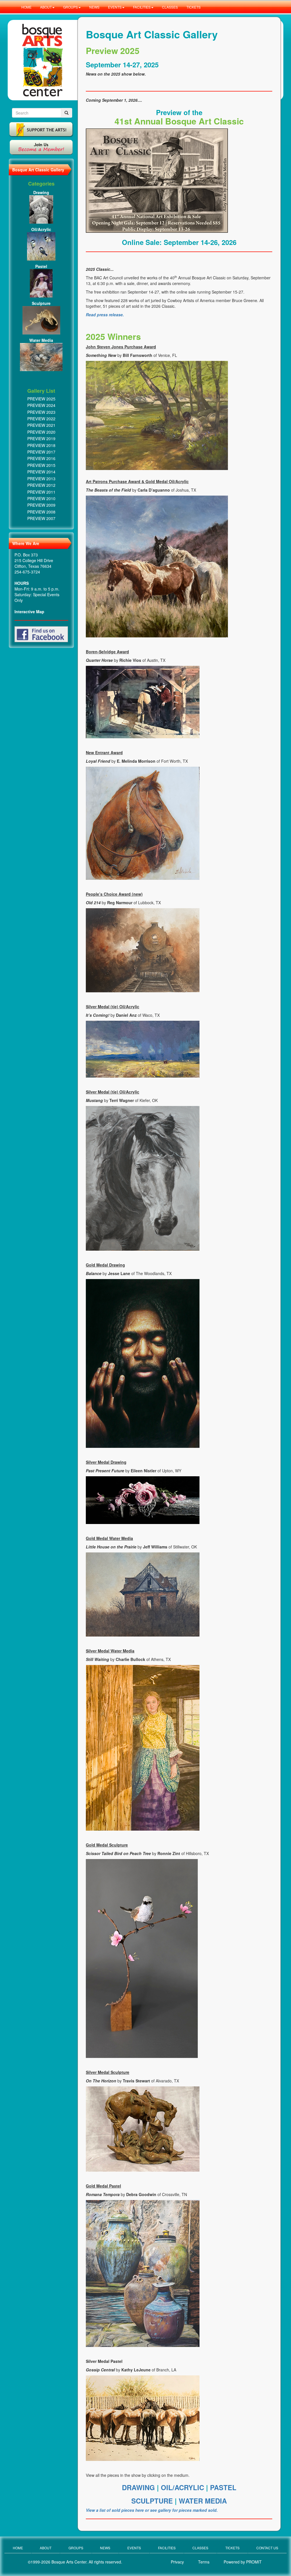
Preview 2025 (41, 399)
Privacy (177, 2562)
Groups (76, 2548)
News (105, 2548)
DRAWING (139, 2487)
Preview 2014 (41, 472)
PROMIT (254, 2562)
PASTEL (223, 2487)
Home (18, 2548)
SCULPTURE (153, 2501)
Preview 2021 (41, 425)
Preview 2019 (41, 438)
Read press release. (105, 315)
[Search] (66, 113)
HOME (26, 7)
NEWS (94, 7)
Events (134, 2548)
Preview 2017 (41, 452)
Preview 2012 (41, 485)
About (46, 2548)
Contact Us (267, 2548)
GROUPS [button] (70, 7)
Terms (204, 2562)
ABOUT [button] (46, 7)
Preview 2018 (41, 445)
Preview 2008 (41, 512)
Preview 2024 (41, 405)
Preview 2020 (41, 432)
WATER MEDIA (203, 2501)
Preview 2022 (41, 419)
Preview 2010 (41, 498)
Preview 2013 (41, 479)
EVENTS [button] (115, 7)
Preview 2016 (41, 458)
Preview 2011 (41, 492)
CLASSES (170, 7)
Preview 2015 (41, 465)
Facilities (167, 2548)
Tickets (232, 2548)
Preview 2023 (41, 412)
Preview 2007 (41, 518)
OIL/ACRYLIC (182, 2487)
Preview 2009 (41, 505)
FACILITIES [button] (142, 7)
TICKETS (194, 7)
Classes (200, 2548)
